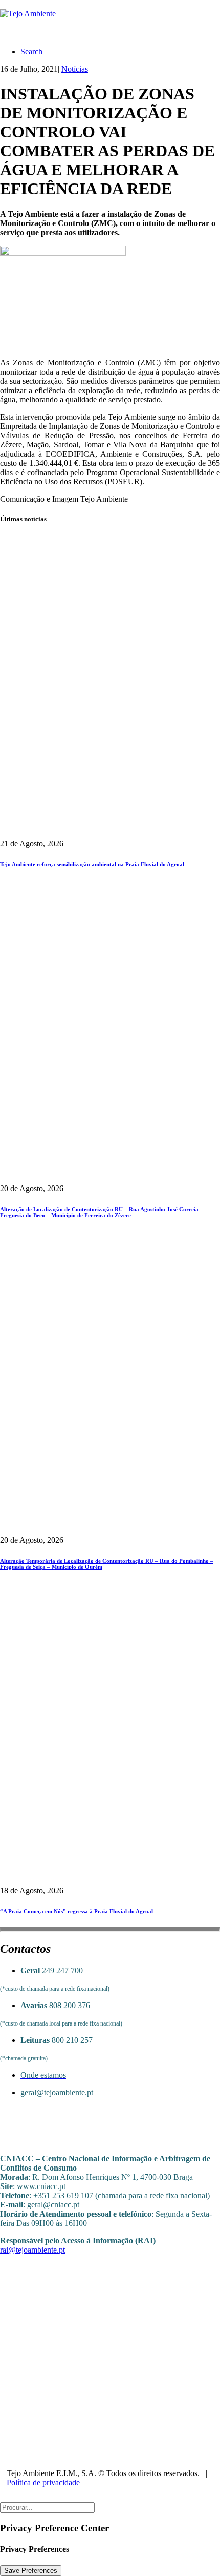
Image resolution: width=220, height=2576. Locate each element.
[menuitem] (120, 52)
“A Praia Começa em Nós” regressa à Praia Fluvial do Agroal (76, 1911)
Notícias (75, 69)
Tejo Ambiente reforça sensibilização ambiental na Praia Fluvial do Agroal (92, 864)
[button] (31, 52)
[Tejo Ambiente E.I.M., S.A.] (110, 19)
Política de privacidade (43, 2482)
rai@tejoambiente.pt (32, 2250)
